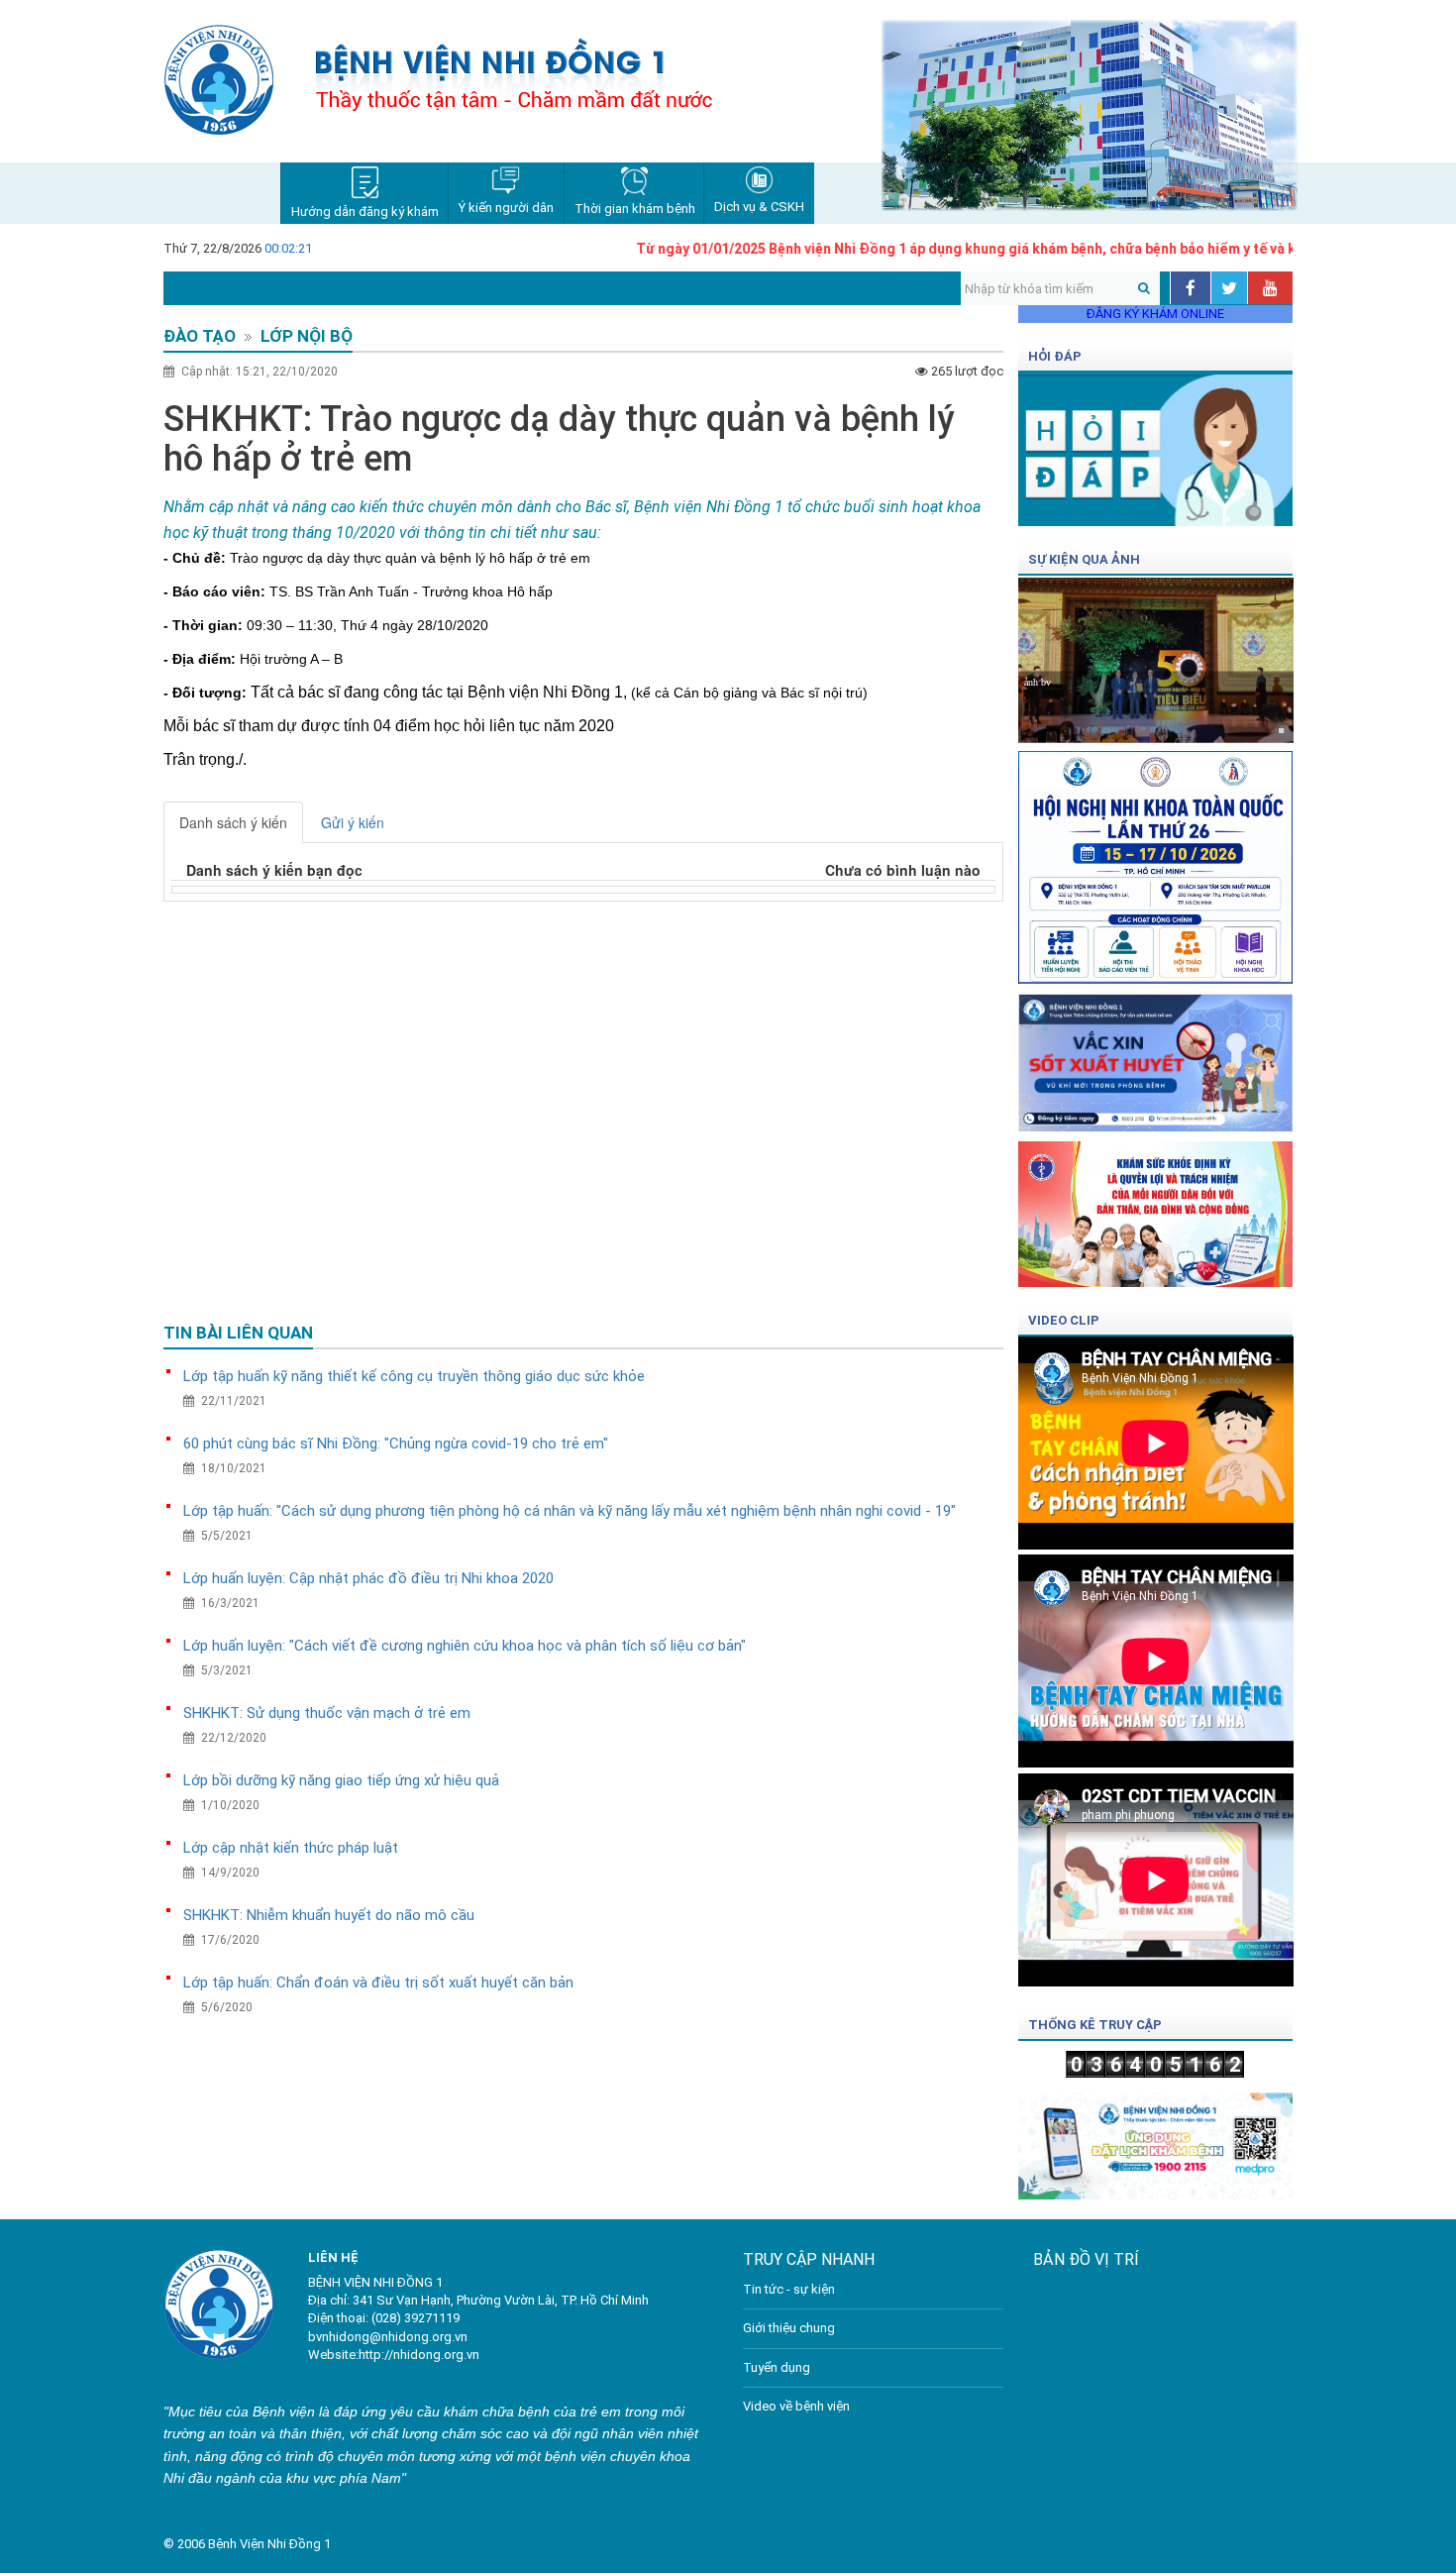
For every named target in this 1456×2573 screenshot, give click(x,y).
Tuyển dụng (777, 2367)
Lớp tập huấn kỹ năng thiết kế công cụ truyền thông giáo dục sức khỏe (414, 1376)
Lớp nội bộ (307, 336)
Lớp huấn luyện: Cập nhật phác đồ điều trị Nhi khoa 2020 (368, 1578)
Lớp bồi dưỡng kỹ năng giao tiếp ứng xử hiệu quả (341, 1780)
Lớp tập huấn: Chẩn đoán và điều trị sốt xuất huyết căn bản (378, 1983)
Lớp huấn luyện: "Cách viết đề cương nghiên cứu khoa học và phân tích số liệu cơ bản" (465, 1646)
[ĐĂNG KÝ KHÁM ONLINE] (1156, 2140)
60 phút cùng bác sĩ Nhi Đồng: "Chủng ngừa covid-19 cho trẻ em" (396, 1444)
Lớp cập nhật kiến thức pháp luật (291, 1848)
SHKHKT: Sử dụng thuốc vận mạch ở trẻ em (327, 1713)
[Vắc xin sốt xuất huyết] (1156, 1057)
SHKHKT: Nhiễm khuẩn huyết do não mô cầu (329, 1915)
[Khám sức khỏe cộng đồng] (1156, 1208)
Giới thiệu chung (789, 2328)
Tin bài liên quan (238, 1333)
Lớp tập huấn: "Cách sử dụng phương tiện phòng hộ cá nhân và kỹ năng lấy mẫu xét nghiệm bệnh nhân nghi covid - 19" (570, 1511)
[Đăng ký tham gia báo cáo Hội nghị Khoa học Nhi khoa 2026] (1156, 861)
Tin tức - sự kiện (789, 2289)
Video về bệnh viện (796, 2406)
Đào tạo (200, 336)
